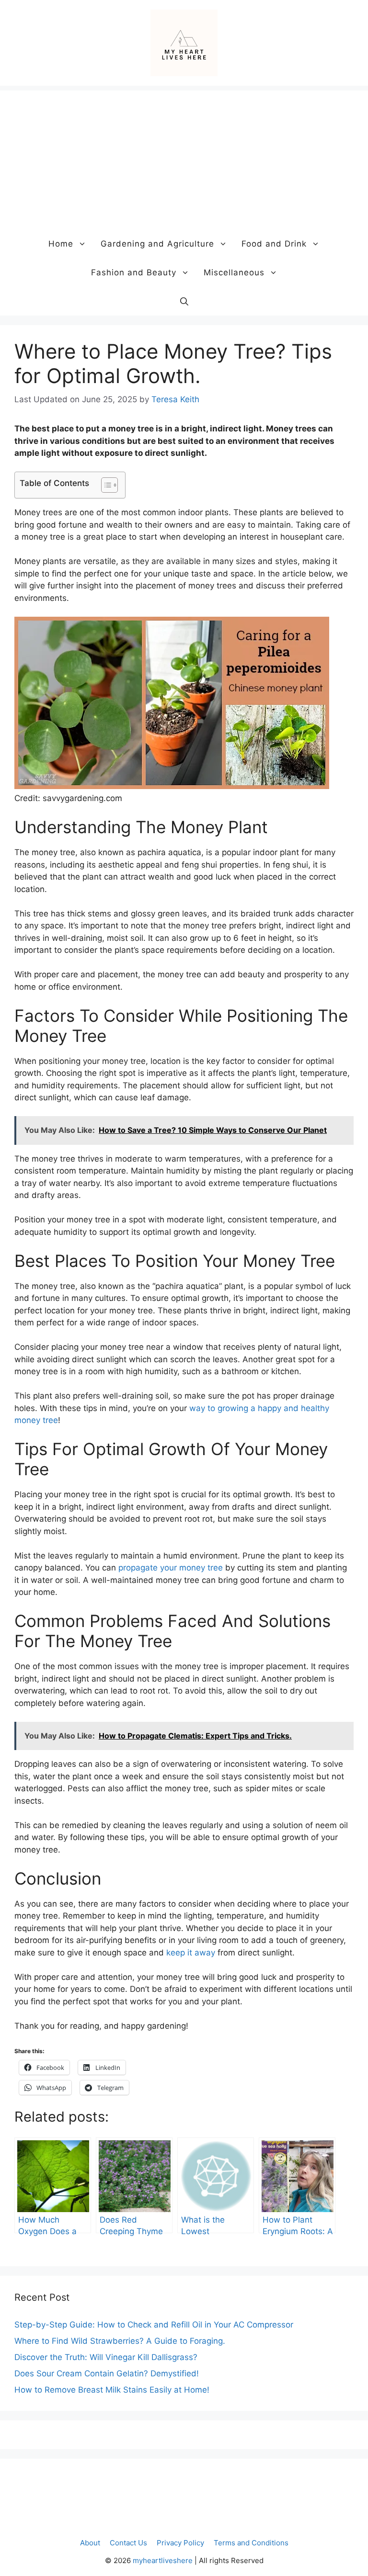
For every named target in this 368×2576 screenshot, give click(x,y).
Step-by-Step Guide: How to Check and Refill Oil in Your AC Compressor (154, 2325)
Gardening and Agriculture (157, 244)
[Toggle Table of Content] (105, 485)
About (90, 2543)
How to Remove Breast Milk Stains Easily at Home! (112, 2390)
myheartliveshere (163, 2560)
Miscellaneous (234, 272)
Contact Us (128, 2543)
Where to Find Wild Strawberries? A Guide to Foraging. (120, 2341)
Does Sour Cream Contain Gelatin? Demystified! (107, 2373)
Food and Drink (274, 244)
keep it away (191, 1953)
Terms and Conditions (251, 2543)
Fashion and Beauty (134, 272)
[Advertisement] (184, 158)
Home (61, 244)
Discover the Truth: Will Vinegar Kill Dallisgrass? (106, 2357)
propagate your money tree (171, 1568)
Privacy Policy (180, 2543)
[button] (184, 301)
